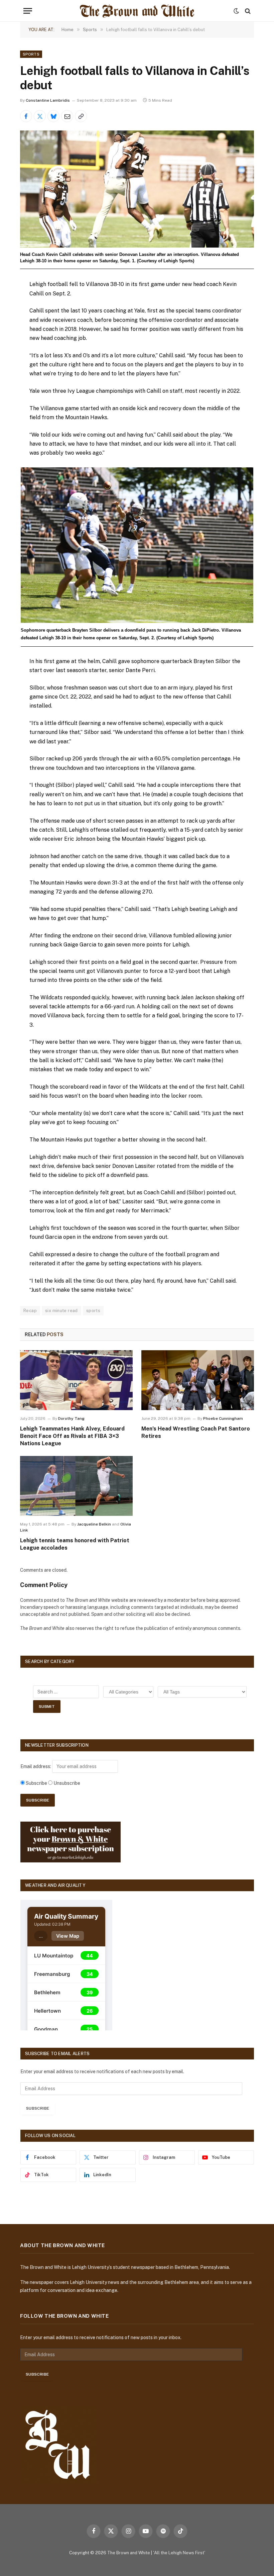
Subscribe (38, 2108)
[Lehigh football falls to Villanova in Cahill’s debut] (137, 189)
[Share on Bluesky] (53, 116)
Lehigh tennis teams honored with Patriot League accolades (75, 1544)
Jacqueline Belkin (94, 1524)
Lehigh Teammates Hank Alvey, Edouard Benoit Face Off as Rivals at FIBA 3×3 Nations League (72, 1436)
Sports (31, 54)
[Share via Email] (67, 116)
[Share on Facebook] (26, 116)
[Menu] (28, 11)
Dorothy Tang (71, 1418)
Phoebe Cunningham (223, 1418)
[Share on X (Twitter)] (40, 116)
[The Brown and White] (137, 11)
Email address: (36, 1766)
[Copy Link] (81, 116)
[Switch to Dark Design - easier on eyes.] (236, 11)
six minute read (61, 1311)
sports (93, 1311)
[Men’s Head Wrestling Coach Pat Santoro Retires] (198, 1380)
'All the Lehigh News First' (179, 2553)
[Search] (247, 11)
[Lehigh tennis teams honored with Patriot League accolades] (76, 1486)
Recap (30, 1311)
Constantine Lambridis (48, 100)
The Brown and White (129, 2553)
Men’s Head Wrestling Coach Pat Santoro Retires (196, 1432)
